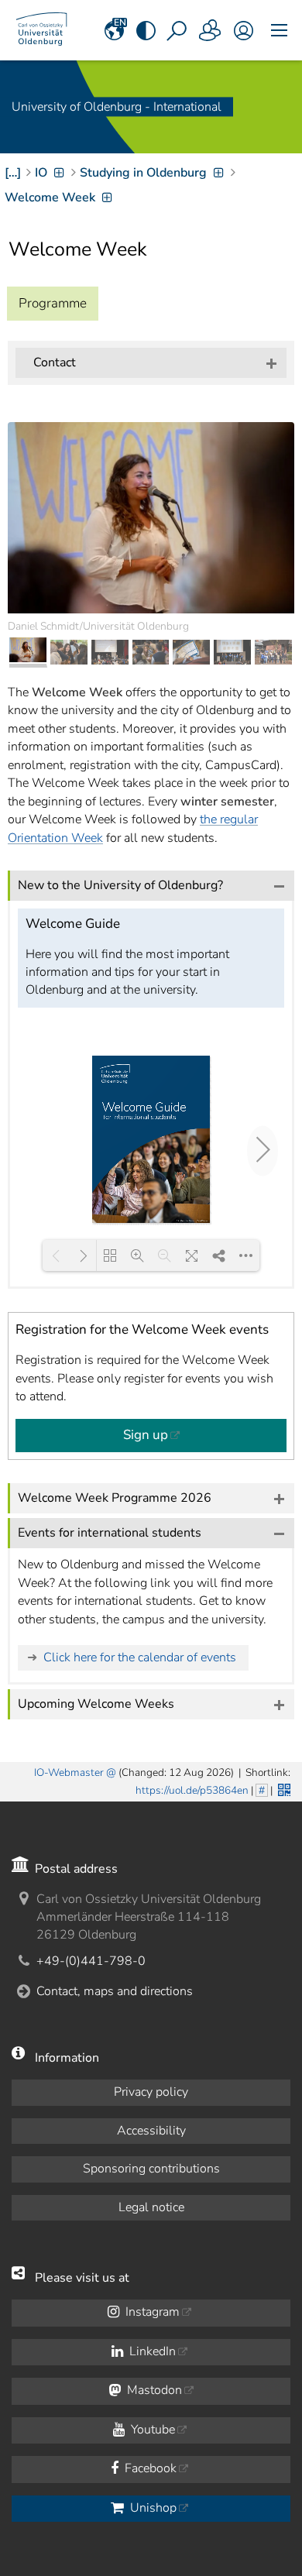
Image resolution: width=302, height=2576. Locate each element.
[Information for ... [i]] (211, 30)
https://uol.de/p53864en (192, 1790)
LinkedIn (151, 2351)
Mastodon (153, 2390)
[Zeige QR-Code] (283, 1788)
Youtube (151, 2430)
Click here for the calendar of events (140, 1657)
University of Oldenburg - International (117, 107)
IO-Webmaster (69, 1772)
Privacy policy (151, 2092)
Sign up (146, 1435)
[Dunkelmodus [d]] (146, 30)
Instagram (151, 2312)
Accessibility (151, 2131)
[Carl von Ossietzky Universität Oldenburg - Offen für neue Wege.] (41, 30)
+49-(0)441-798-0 (91, 1961)
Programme (53, 303)
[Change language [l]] (114, 30)
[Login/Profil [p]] (244, 30)
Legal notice (151, 2207)
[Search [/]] (178, 30)
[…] (13, 173)
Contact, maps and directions (115, 1991)
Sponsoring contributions (151, 2169)
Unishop (152, 2508)
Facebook (149, 2468)
